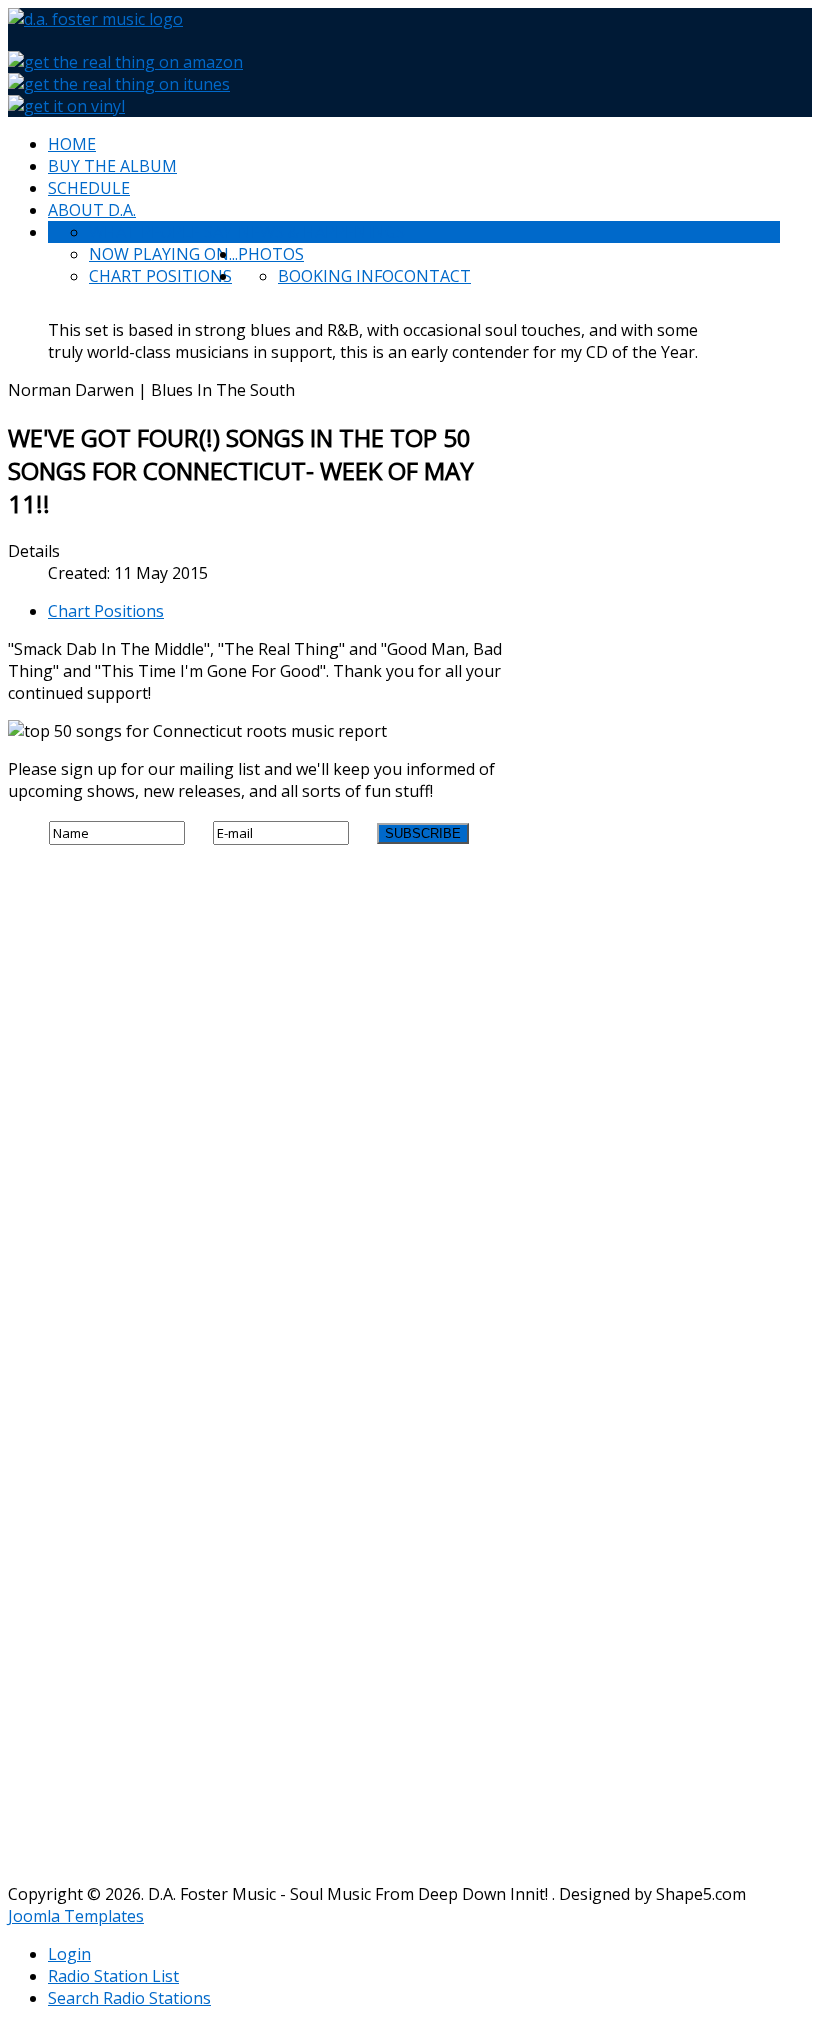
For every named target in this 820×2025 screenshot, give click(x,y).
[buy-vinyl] (66, 106)
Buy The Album (112, 166)
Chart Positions (160, 276)
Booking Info (336, 276)
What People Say (160, 232)
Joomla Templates (76, 1916)
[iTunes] (119, 84)
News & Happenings (321, 232)
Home (72, 144)
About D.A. (92, 210)
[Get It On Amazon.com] (125, 62)
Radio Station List (113, 1976)
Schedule (89, 188)
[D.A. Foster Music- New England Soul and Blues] (95, 19)
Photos (271, 254)
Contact (432, 276)
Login (69, 1954)
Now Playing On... (163, 254)
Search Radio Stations (129, 1998)
